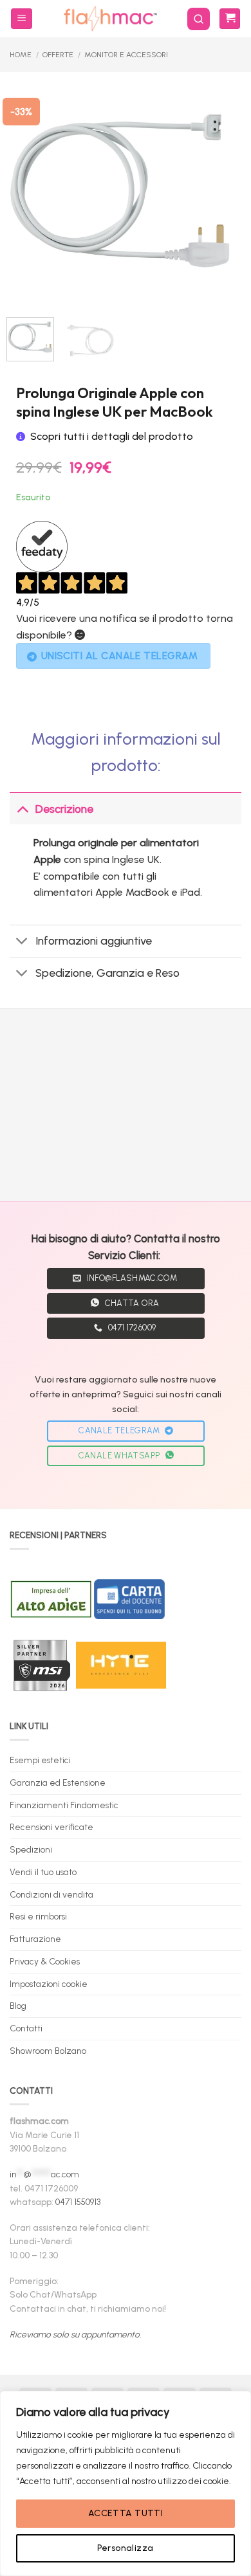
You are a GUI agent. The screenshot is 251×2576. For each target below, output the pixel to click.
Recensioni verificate (51, 1827)
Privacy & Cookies (45, 1961)
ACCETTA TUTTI (126, 2513)
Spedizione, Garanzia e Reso (107, 973)
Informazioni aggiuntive (94, 940)
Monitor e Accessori (126, 55)
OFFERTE (58, 55)
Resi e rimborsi (38, 1916)
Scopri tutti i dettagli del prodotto (112, 436)
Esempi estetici (40, 1760)
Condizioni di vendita (51, 1894)
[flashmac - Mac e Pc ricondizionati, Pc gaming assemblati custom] (110, 19)
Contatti (26, 2028)
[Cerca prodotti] (199, 19)
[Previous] (27, 193)
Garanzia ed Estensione (58, 1782)
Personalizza (125, 2548)
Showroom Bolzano (48, 2051)
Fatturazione (35, 1939)
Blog (18, 2006)
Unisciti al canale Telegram (120, 656)
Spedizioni (31, 1849)
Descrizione (64, 809)
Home (21, 55)
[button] (22, 19)
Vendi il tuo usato (43, 1872)
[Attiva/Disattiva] (22, 809)
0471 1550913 (78, 2202)
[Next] (214, 193)
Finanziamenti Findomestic (64, 1805)
